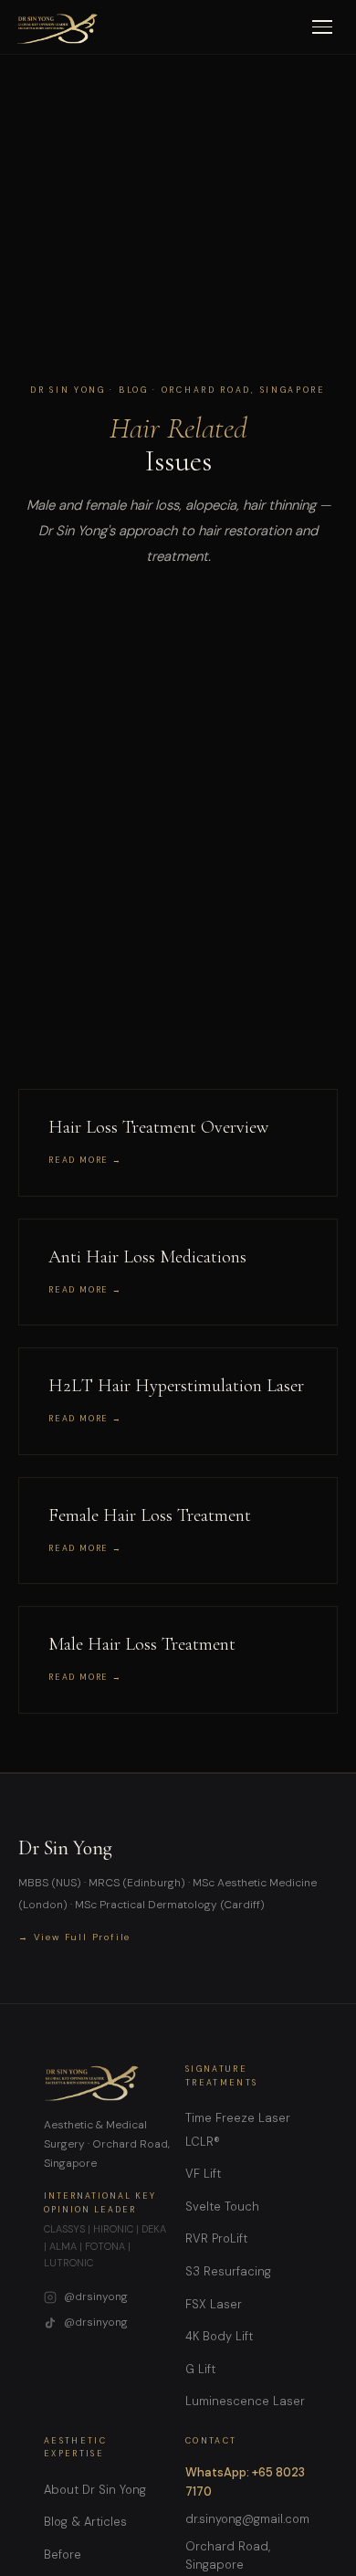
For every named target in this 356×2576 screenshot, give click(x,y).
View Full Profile (83, 1937)
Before (63, 2555)
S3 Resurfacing (228, 2271)
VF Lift (203, 2174)
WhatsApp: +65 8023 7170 (245, 2482)
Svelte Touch (222, 2206)
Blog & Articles (85, 2522)
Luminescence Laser (245, 2401)
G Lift (200, 2369)
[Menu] (322, 27)
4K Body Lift (219, 2336)
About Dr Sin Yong (95, 2490)
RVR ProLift (216, 2238)
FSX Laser (214, 2304)
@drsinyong (96, 2296)
